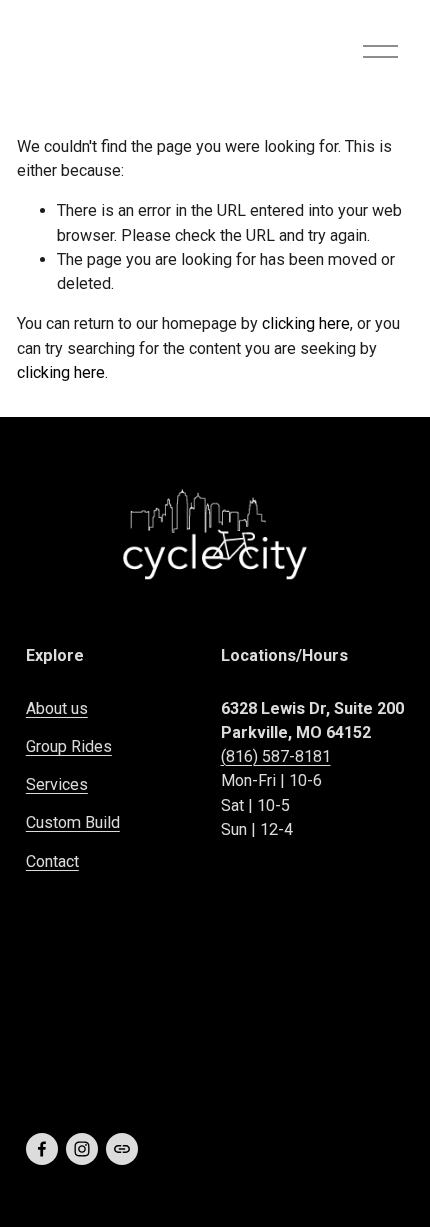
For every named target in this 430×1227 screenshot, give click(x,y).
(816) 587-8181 (276, 756)
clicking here (306, 323)
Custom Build (73, 822)
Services (57, 784)
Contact (52, 861)
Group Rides (69, 746)
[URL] (122, 1149)
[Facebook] (42, 1149)
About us (57, 708)
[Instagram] (82, 1149)
